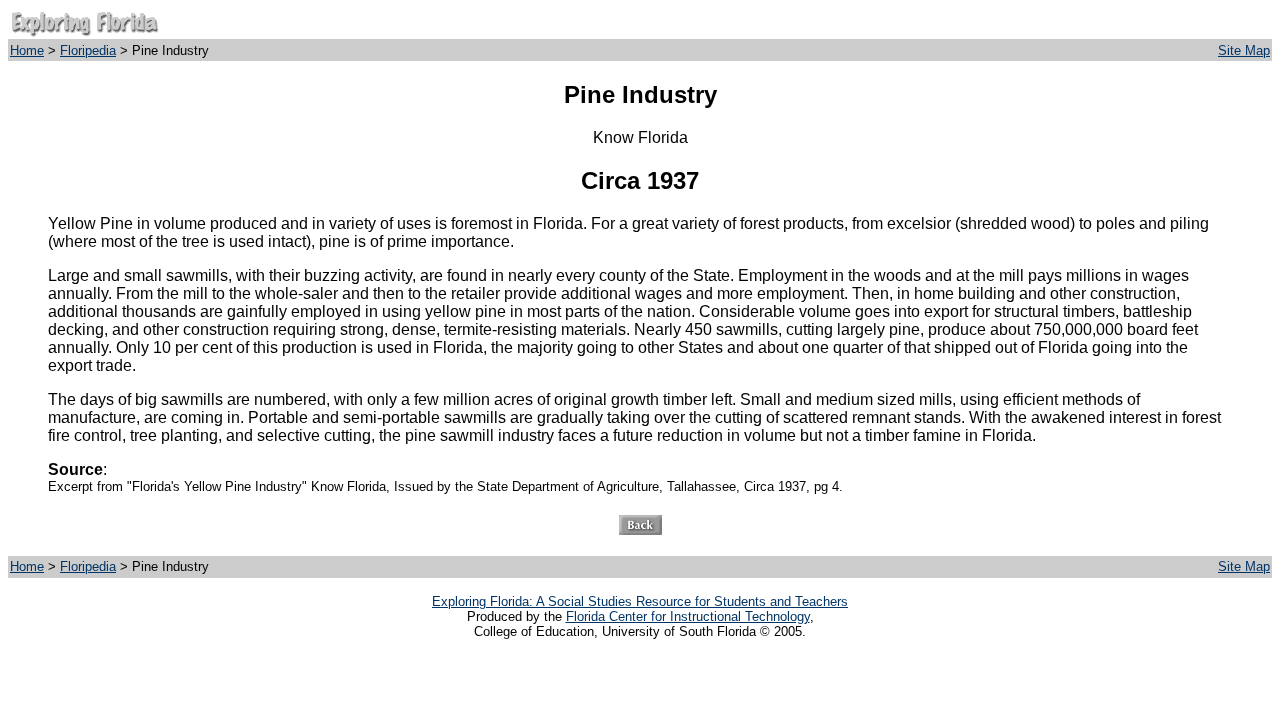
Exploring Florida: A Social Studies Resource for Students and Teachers (640, 601)
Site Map (1244, 50)
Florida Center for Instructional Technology (688, 616)
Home (27, 50)
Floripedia (88, 50)
